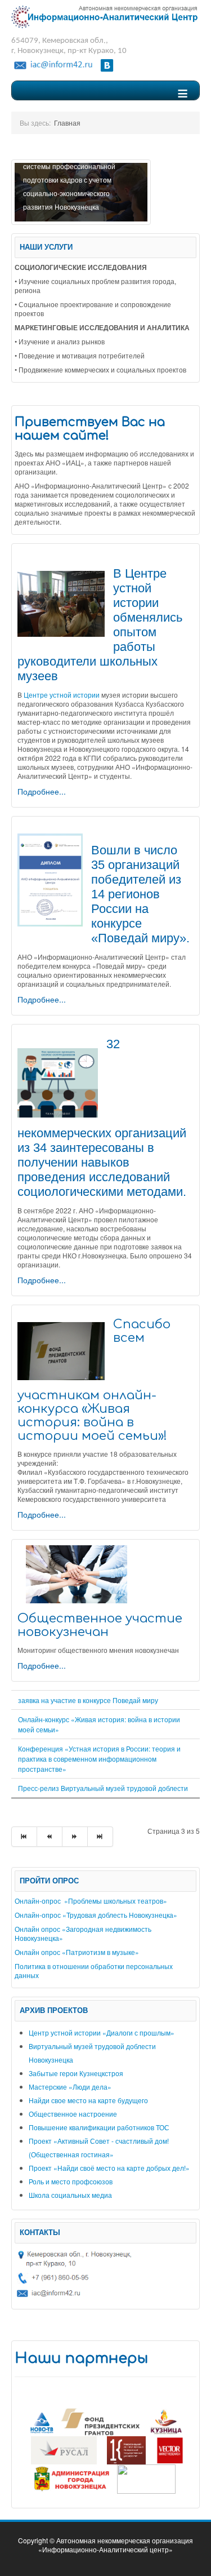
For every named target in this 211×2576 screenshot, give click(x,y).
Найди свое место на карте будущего (88, 2100)
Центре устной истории (62, 695)
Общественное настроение (73, 2114)
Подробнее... (42, 791)
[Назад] (50, 1837)
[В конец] (100, 1837)
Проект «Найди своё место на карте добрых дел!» (109, 2168)
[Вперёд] (75, 1837)
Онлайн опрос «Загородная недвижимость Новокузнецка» (83, 1933)
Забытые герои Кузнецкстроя (76, 2073)
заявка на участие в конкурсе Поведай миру (88, 1700)
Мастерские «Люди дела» (70, 2087)
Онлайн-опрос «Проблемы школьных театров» (91, 1901)
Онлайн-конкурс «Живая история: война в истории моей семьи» (99, 1724)
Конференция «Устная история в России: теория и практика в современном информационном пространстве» (99, 1759)
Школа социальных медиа (70, 2195)
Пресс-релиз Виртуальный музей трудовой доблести (103, 1788)
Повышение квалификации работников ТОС (99, 2127)
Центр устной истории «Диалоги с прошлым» (102, 2032)
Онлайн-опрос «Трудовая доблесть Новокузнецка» (96, 1915)
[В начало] (24, 1837)
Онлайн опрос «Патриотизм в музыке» (77, 1952)
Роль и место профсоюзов (71, 2181)
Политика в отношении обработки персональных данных (94, 1970)
